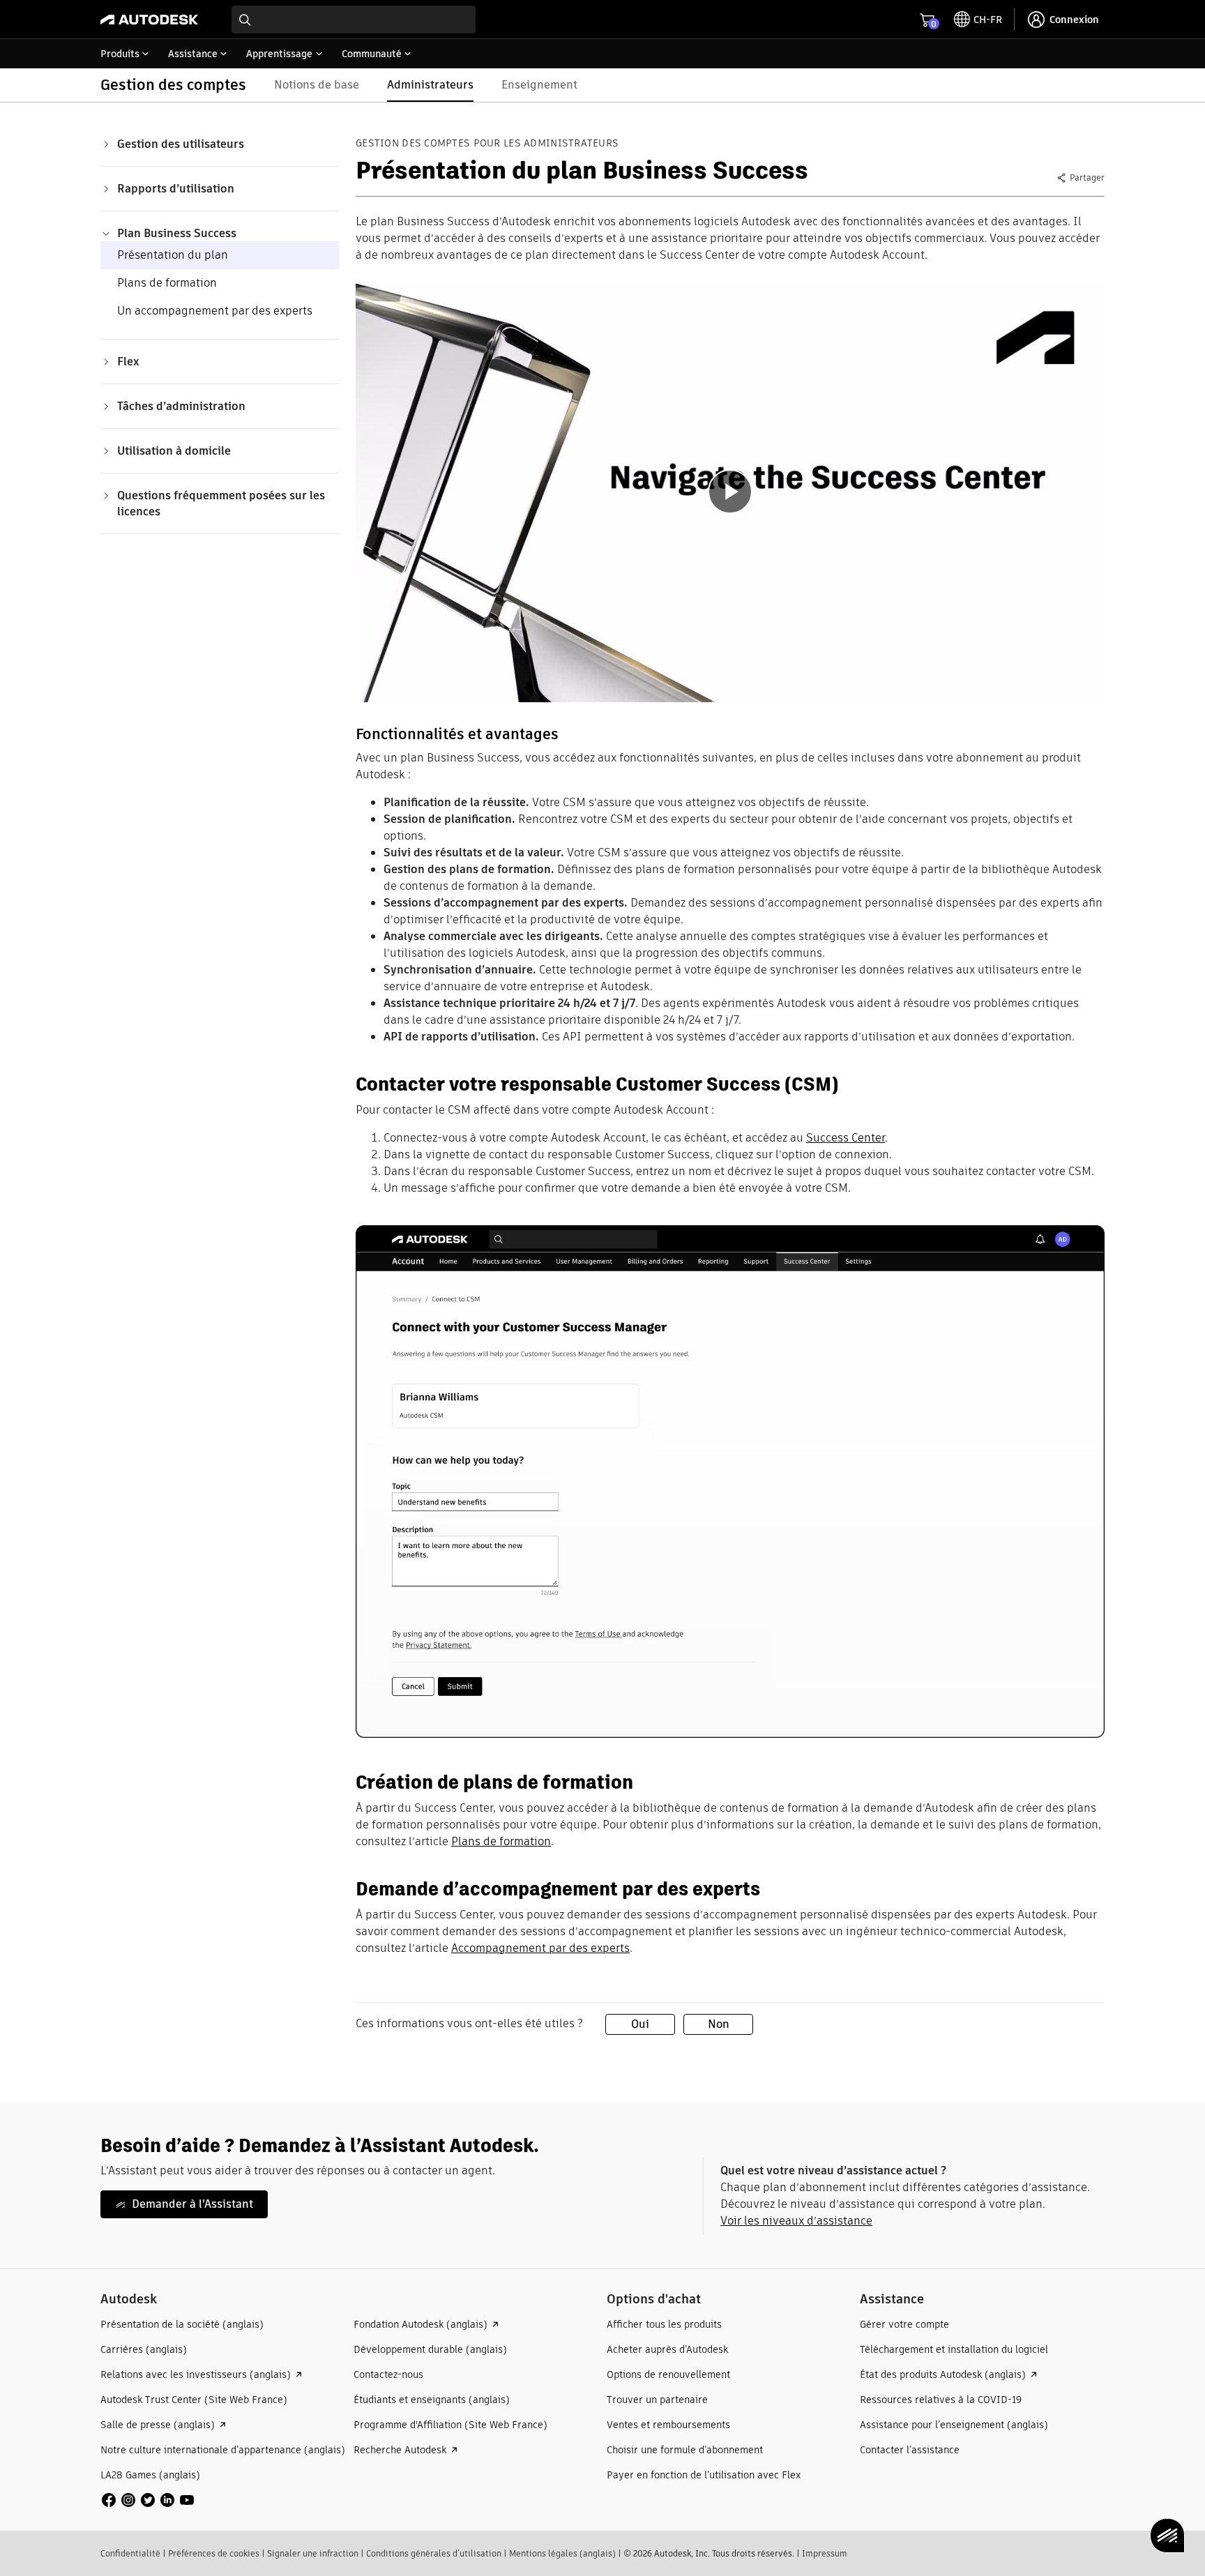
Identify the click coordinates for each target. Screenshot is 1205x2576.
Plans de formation (167, 283)
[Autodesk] (149, 20)
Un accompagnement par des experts (215, 311)
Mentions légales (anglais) (562, 2553)
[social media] (148, 2500)
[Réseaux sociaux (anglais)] (148, 2499)
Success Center (846, 1138)
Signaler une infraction (313, 2553)
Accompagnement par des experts (540, 1948)
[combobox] (354, 20)
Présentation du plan (173, 255)
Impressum (825, 2553)
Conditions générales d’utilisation (434, 2553)
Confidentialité (130, 2553)
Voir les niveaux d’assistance (796, 2221)
